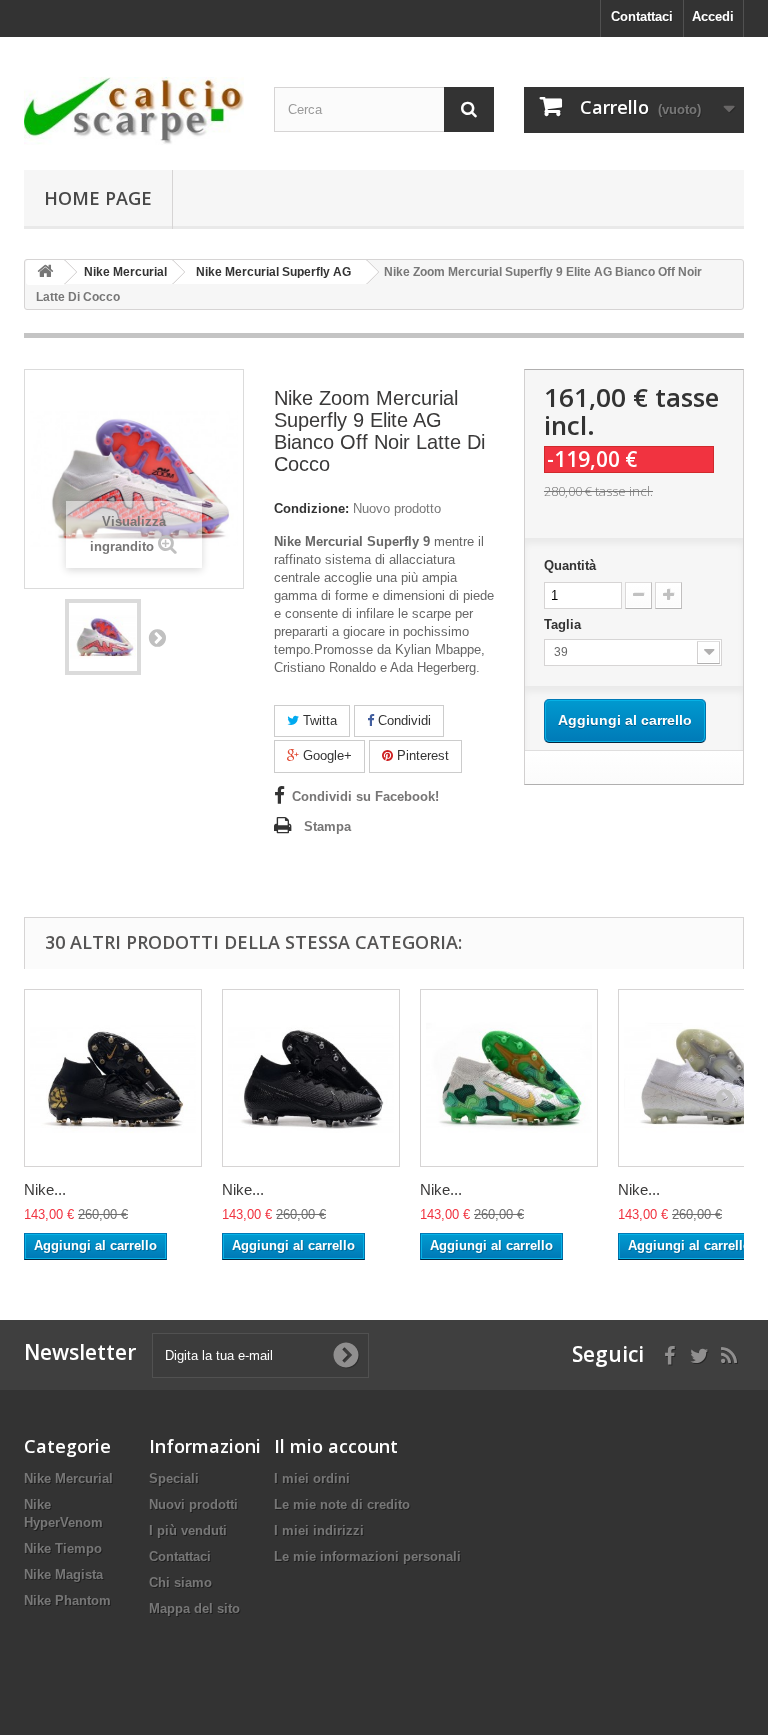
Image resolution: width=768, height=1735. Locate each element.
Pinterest (421, 755)
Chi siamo (180, 1582)
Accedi (713, 16)
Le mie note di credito (342, 1504)
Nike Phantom (67, 1600)
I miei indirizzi (319, 1530)
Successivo (157, 637)
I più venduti (188, 1530)
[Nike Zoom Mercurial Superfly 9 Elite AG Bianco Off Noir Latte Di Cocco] (103, 637)
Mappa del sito (194, 1608)
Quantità (570, 565)
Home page (98, 198)
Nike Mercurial (68, 1478)
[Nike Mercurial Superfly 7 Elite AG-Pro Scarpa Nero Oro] (113, 1078)
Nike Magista (63, 1574)
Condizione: (311, 508)
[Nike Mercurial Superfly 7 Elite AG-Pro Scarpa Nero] (311, 1078)
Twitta (318, 720)
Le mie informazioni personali (367, 1556)
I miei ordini (312, 1478)
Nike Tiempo (63, 1548)
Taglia (564, 624)
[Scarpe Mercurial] (134, 111)
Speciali (174, 1478)
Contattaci (642, 16)
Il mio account (336, 1446)
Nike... (45, 1189)
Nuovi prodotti (193, 1504)
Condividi (402, 720)
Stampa (327, 826)
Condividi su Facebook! (365, 796)
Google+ (325, 755)
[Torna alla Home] (45, 272)
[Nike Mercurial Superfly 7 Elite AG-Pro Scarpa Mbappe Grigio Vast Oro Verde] (509, 1078)
